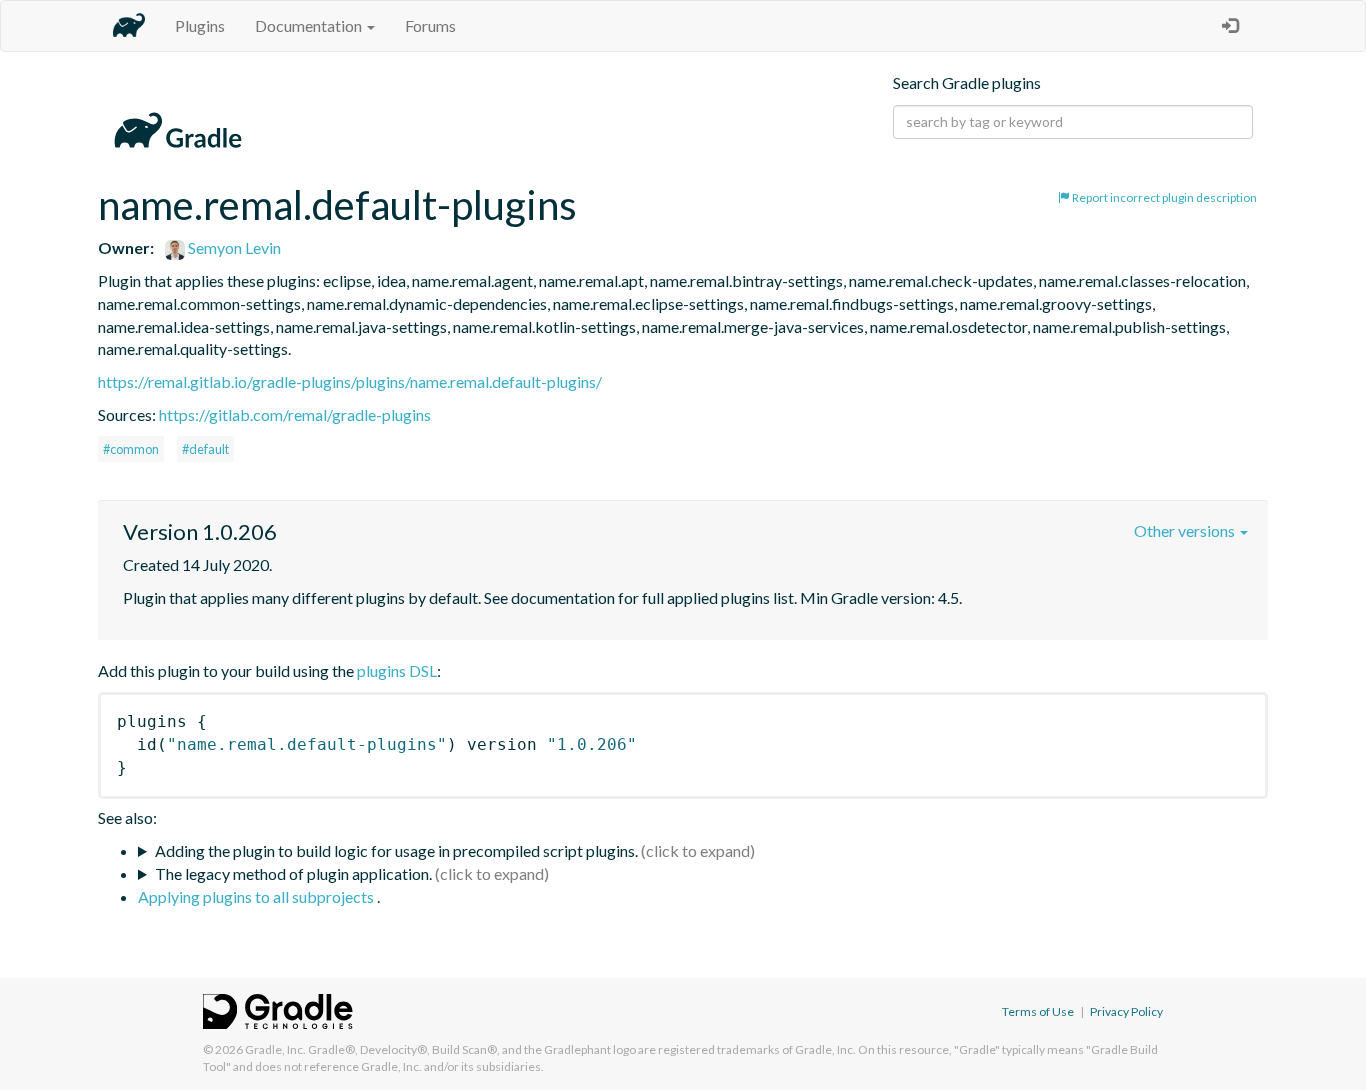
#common (131, 449)
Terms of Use (1038, 1011)
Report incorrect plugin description (1163, 197)
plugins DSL (397, 670)
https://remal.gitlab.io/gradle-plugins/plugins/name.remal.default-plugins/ (350, 381)
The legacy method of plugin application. (293, 873)
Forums (430, 25)
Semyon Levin (233, 247)
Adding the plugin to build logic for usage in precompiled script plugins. (396, 850)
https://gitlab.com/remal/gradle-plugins (295, 414)
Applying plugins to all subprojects (257, 896)
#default (205, 449)
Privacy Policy (1126, 1011)
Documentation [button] (310, 25)
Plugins (200, 25)
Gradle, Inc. (275, 1049)
